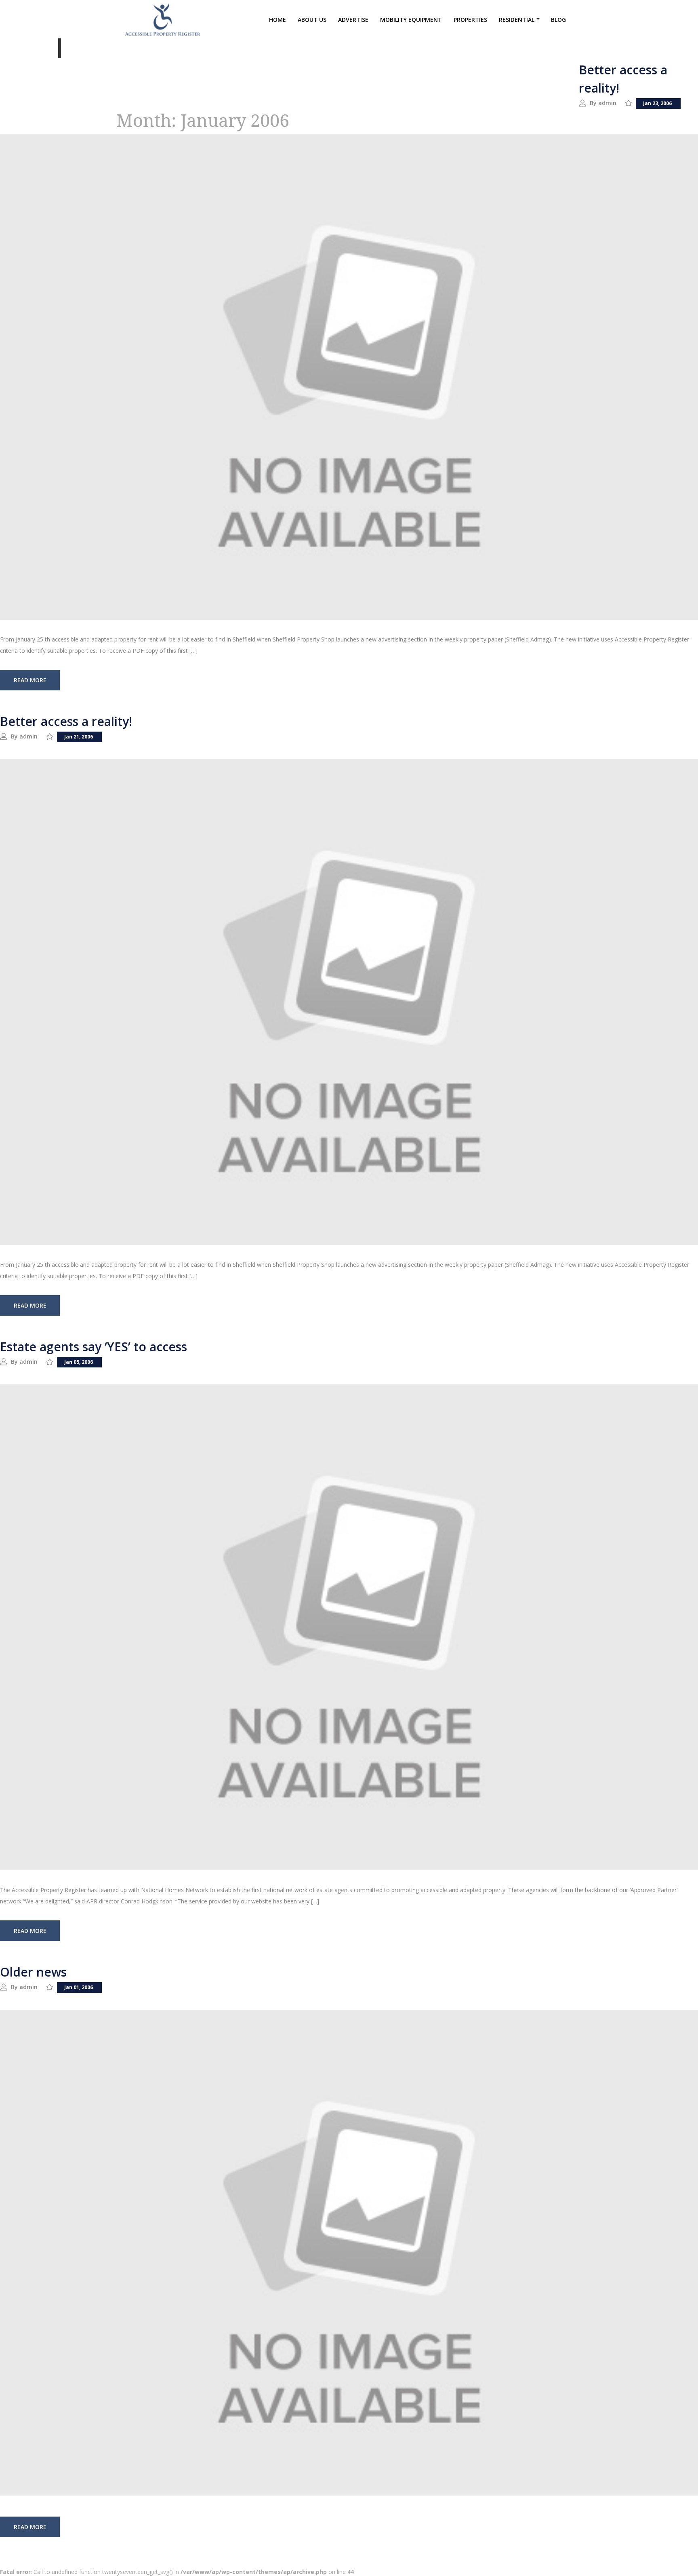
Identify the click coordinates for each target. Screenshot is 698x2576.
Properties (470, 20)
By (594, 103)
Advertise (353, 20)
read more (30, 680)
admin (607, 103)
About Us (312, 20)
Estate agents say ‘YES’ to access (94, 1347)
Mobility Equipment (411, 20)
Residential (517, 20)
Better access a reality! (66, 721)
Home (278, 20)
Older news (33, 1972)
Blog (558, 20)
